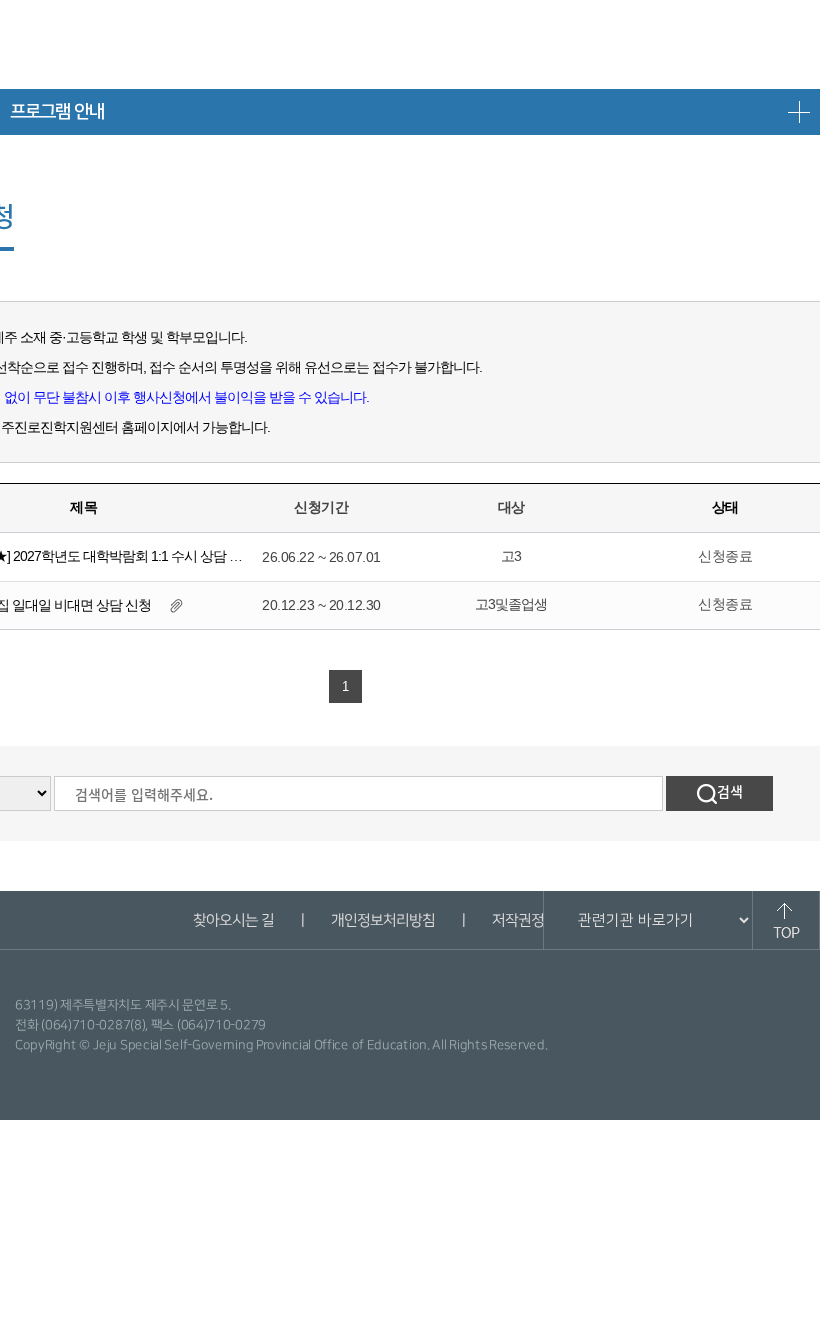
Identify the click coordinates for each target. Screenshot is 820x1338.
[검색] (719, 793)
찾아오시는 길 (232, 920)
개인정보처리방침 (382, 920)
